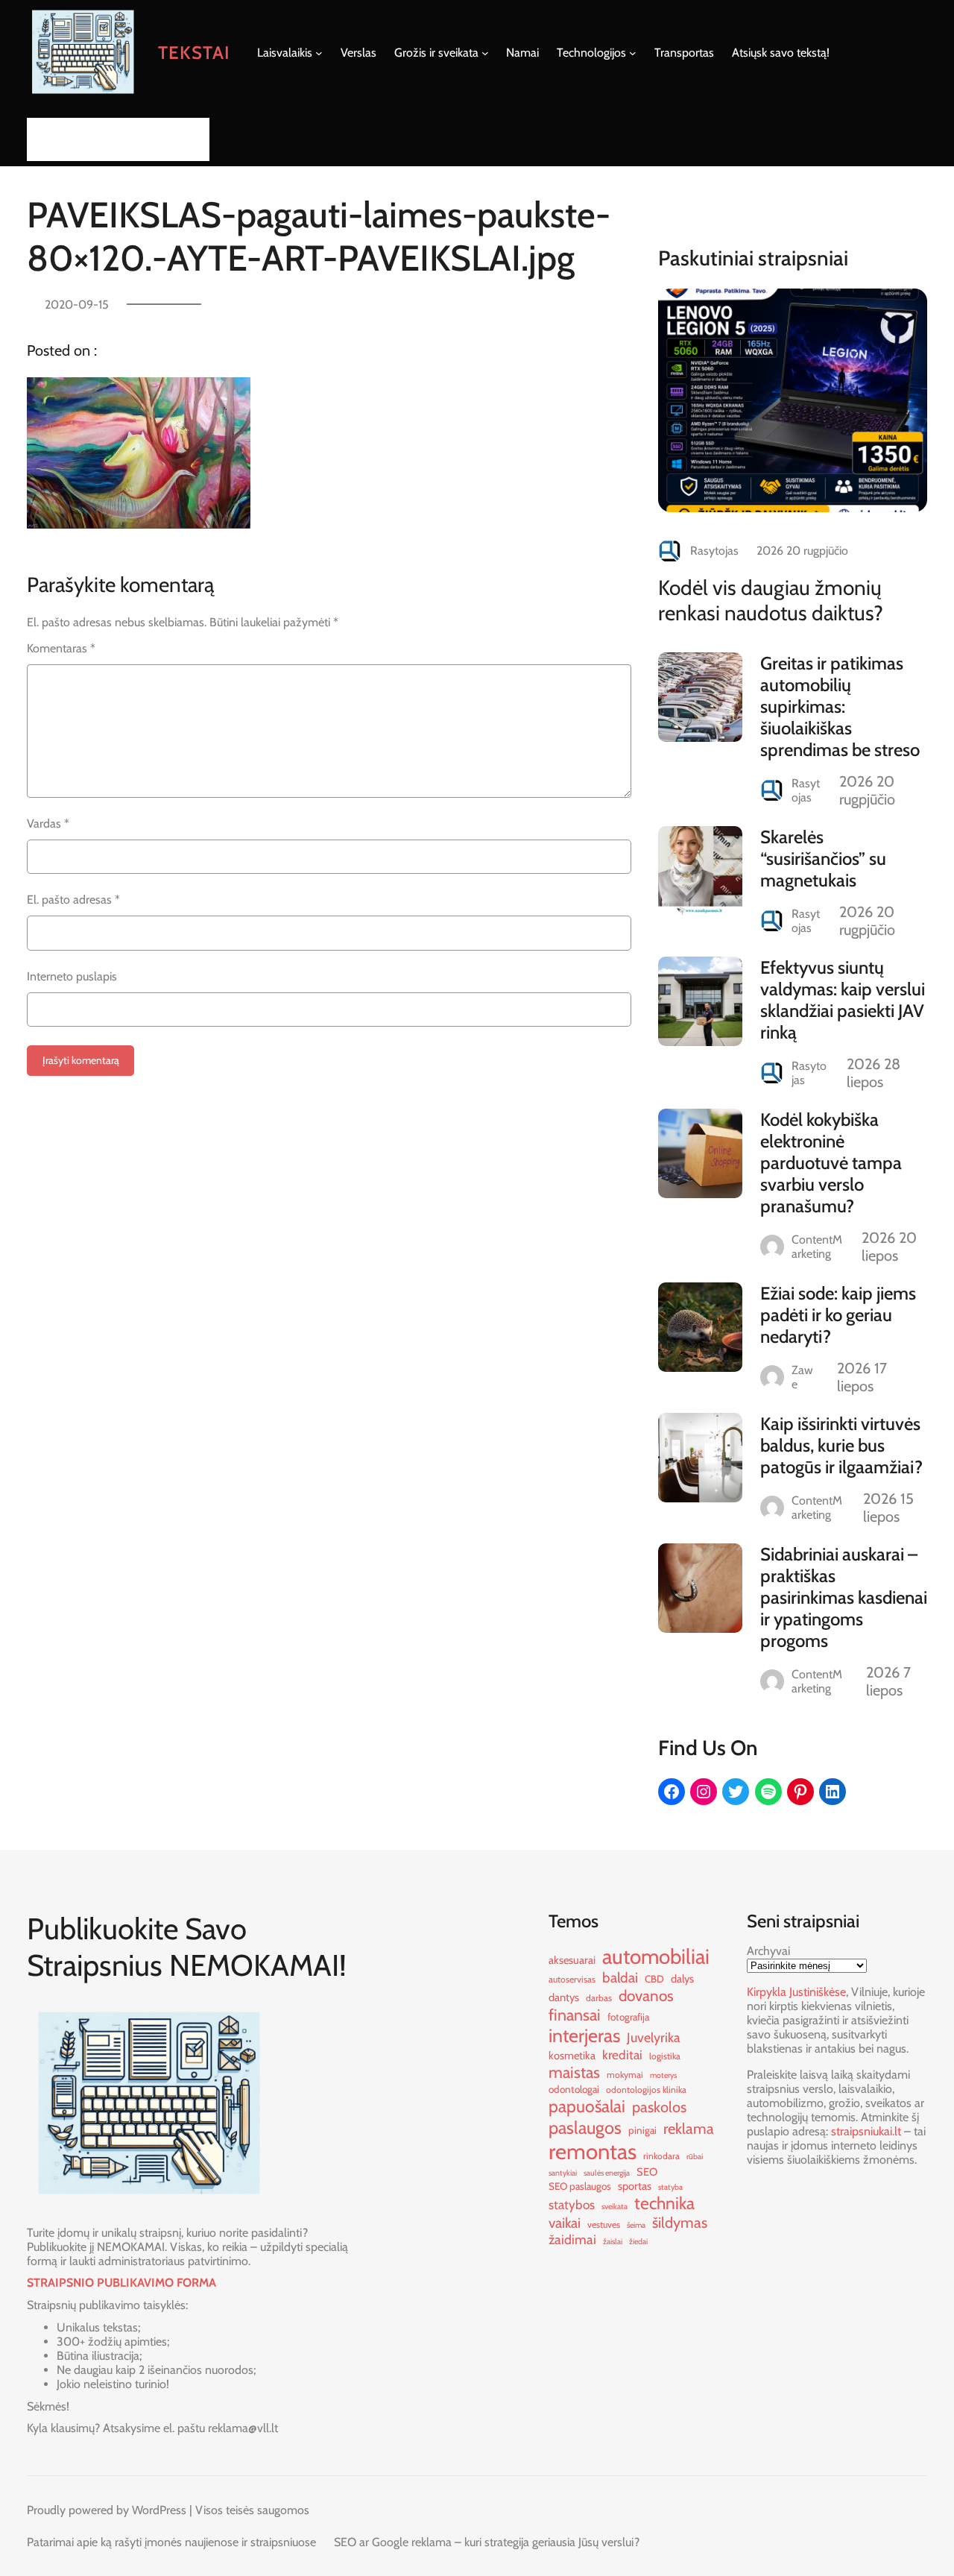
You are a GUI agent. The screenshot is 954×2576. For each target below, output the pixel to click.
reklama (689, 2129)
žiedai (638, 2242)
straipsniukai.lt (866, 2131)
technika (664, 2203)
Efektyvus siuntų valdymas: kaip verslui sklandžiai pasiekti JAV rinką (843, 1000)
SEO (647, 2172)
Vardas (48, 823)
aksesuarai (572, 1960)
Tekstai (194, 53)
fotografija (628, 2017)
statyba (670, 2187)
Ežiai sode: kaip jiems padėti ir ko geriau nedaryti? (838, 1315)
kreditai (622, 2054)
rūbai (695, 2157)
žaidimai (572, 2239)
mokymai (625, 2075)
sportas (635, 2186)
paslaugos (585, 2128)
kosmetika (572, 2056)
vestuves (604, 2224)
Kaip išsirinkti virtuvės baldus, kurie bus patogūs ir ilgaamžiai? (841, 1445)
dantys (564, 1997)
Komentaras (61, 648)
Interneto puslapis (72, 976)
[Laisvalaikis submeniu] (319, 53)
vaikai (565, 2223)
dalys (682, 1979)
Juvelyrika (654, 2037)
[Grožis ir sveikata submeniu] (485, 53)
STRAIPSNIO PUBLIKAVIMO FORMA (121, 2283)
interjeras (584, 2035)
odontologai (574, 2089)
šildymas (680, 2223)
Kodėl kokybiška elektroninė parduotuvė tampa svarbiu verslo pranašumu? (831, 1163)
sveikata (615, 2207)
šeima (636, 2225)
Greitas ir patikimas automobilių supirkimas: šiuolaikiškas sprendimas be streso (840, 706)
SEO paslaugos (580, 2186)
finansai (575, 2015)
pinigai (642, 2130)
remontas (593, 2151)
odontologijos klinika (646, 2090)
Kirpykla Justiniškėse (796, 1992)
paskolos (659, 2107)
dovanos (646, 1996)
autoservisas (572, 1979)
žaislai (613, 2242)
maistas (574, 2072)
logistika (665, 2056)
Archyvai (768, 1951)
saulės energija (607, 2173)
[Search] (194, 139)
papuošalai (587, 2106)
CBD (654, 1979)
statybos (572, 2204)
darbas (599, 1998)
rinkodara (661, 2156)
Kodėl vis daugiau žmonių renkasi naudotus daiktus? (771, 600)
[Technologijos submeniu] (633, 53)
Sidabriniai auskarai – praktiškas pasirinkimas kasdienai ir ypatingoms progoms (844, 1597)
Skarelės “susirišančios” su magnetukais (823, 859)
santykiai (563, 2173)
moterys (663, 2075)
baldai (620, 1978)
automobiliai (656, 1956)
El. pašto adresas (73, 900)
